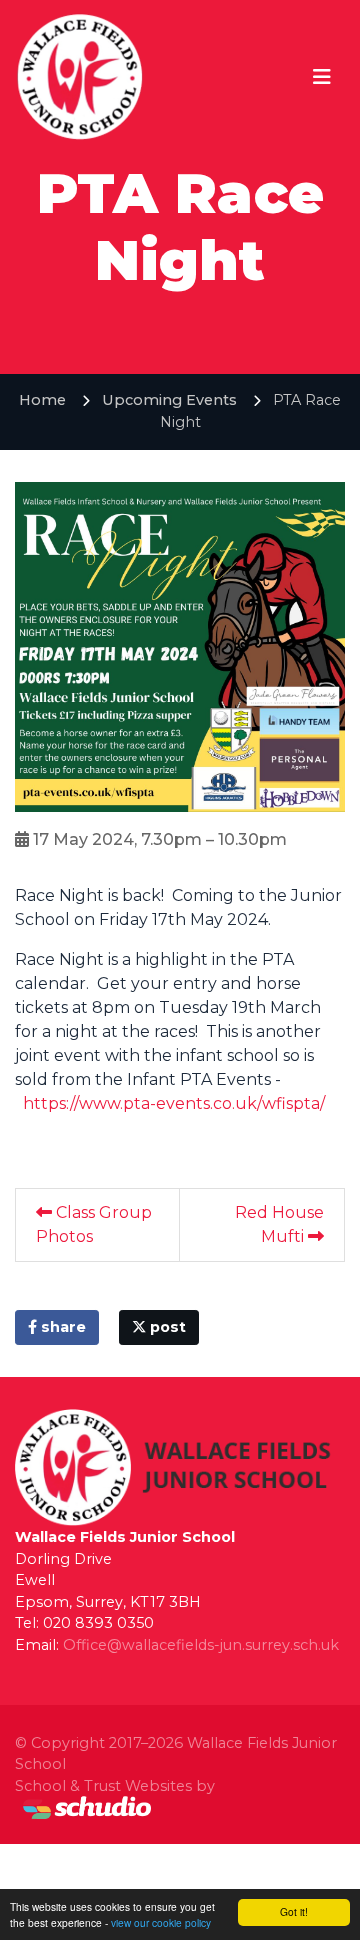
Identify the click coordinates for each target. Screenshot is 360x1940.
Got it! (294, 1911)
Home (42, 400)
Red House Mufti (279, 1224)
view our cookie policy (161, 1922)
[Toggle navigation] (322, 77)
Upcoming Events (169, 400)
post (166, 1327)
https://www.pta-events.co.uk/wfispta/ (174, 1103)
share (61, 1327)
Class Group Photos (94, 1224)
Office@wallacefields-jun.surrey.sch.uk (201, 1645)
